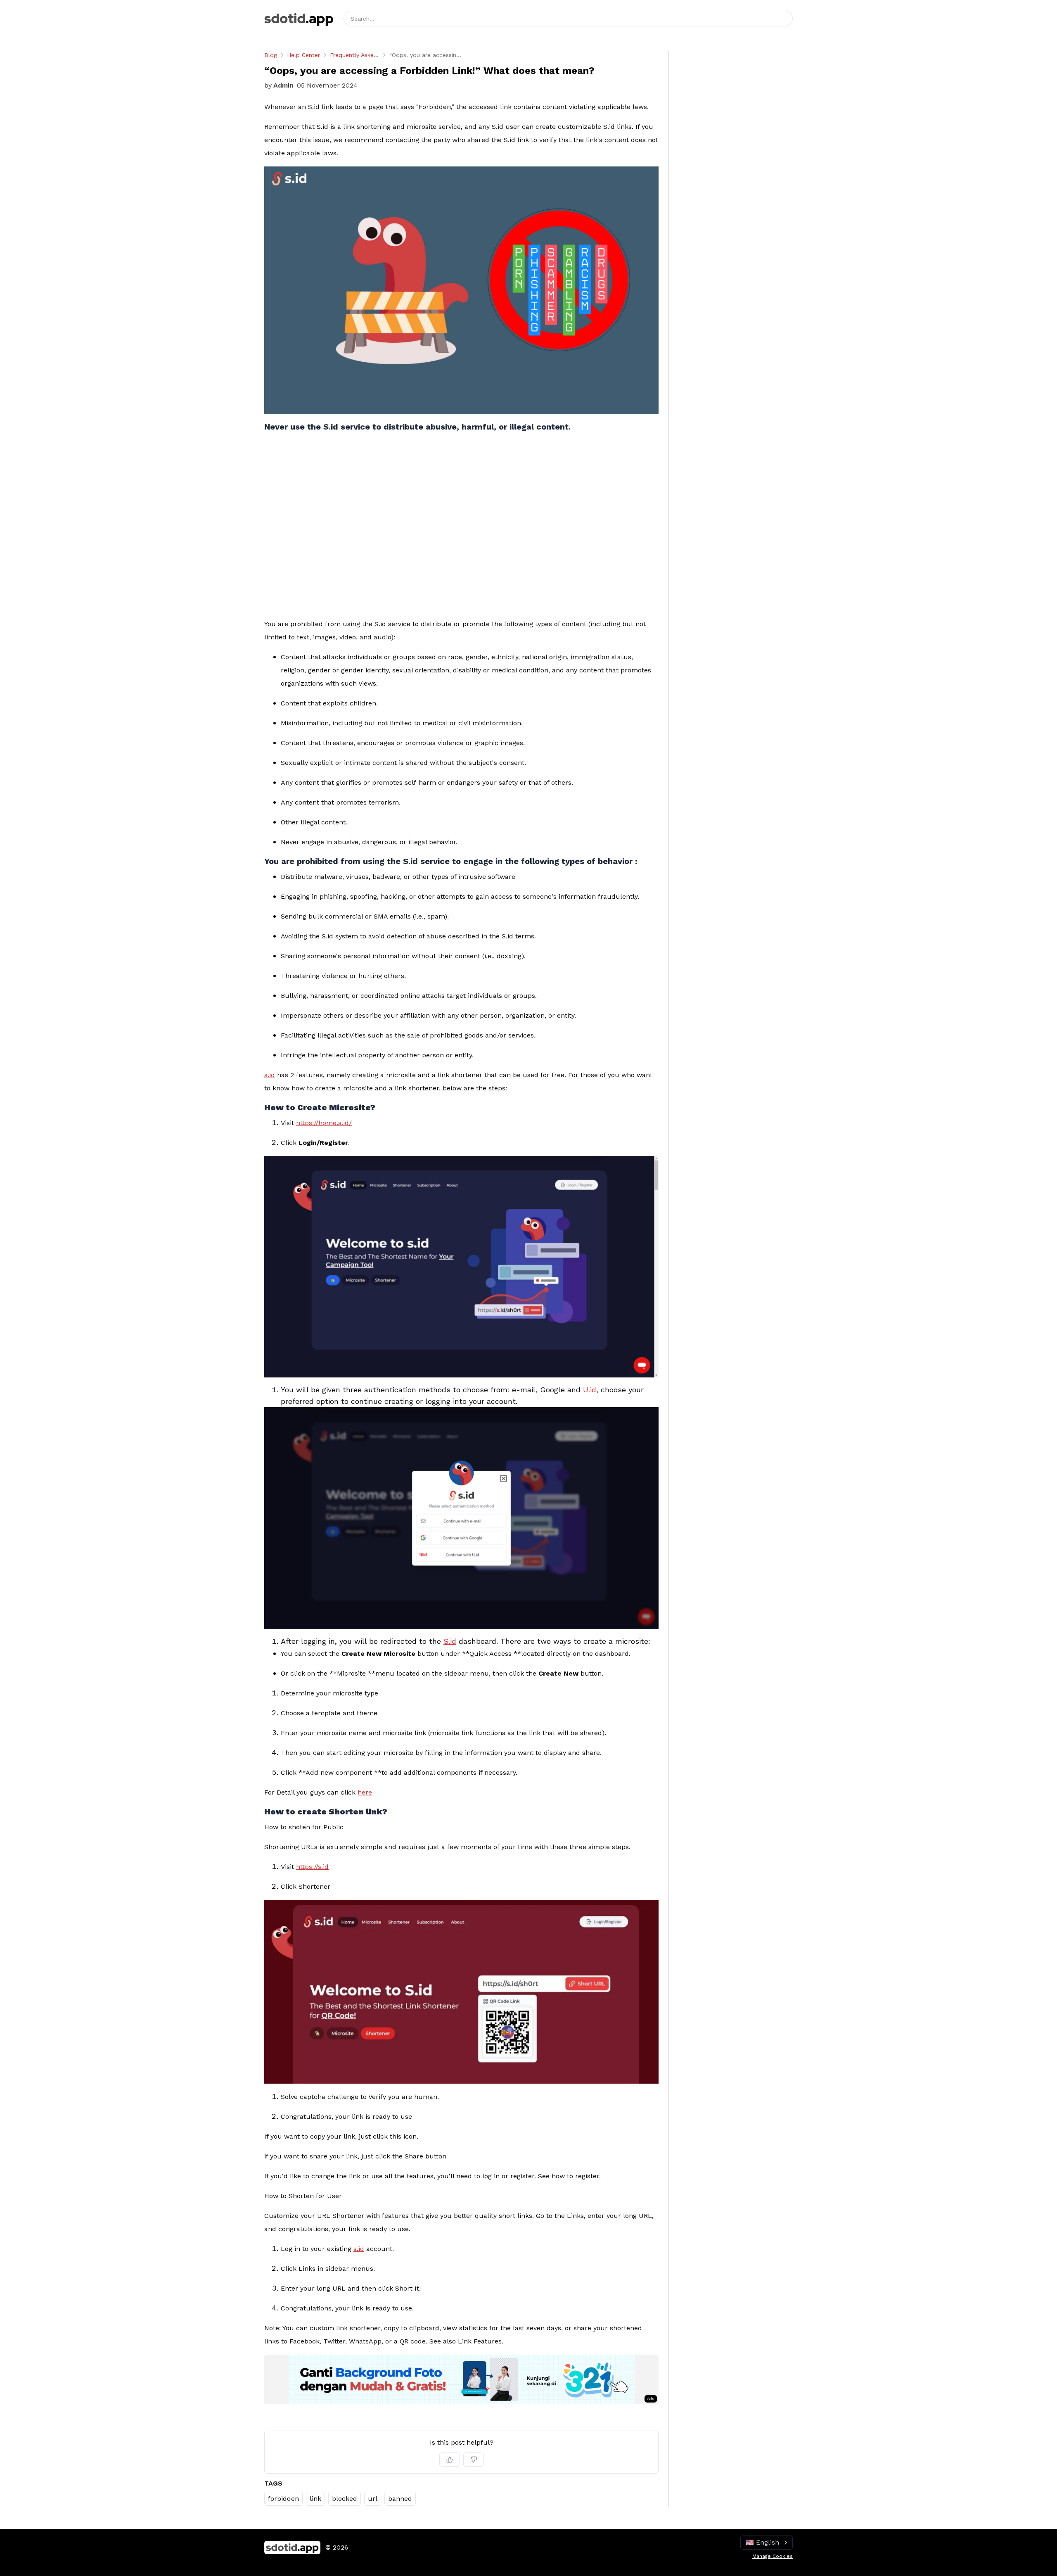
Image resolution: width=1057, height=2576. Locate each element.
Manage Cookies (773, 2556)
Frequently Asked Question (355, 55)
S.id (450, 1641)
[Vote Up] (450, 2460)
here (365, 1792)
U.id (590, 1390)
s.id (270, 1075)
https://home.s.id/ (324, 1123)
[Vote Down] (474, 2460)
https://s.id (312, 1867)
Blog (271, 55)
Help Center (303, 55)
